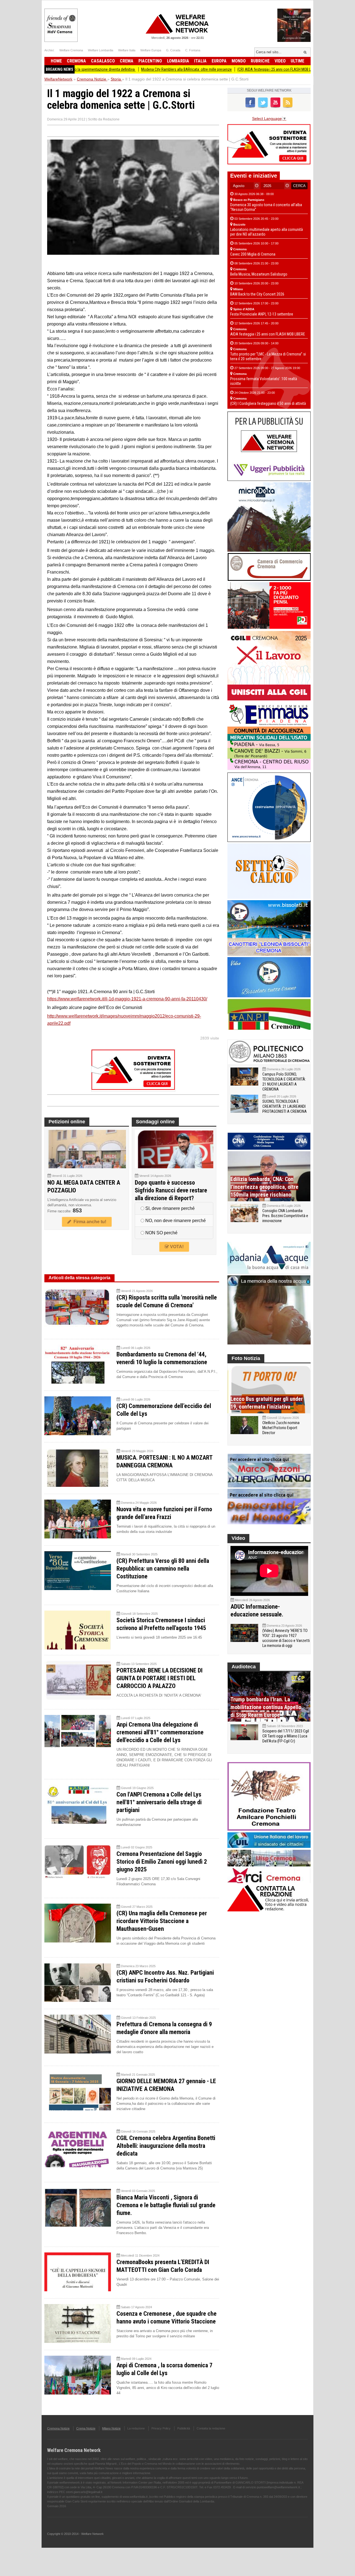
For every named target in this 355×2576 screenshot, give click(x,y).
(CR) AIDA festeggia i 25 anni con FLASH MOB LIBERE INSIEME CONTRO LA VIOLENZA (241, 69)
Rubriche (260, 61)
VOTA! (176, 1247)
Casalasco (103, 61)
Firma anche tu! (89, 1222)
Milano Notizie (111, 2428)
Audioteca (244, 1667)
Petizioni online (67, 1122)
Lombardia (178, 61)
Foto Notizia (246, 1358)
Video (280, 61)
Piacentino (150, 61)
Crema (127, 61)
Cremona (76, 61)
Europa (219, 61)
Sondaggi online (155, 1122)
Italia (200, 61)
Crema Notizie (86, 2428)
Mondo (239, 61)
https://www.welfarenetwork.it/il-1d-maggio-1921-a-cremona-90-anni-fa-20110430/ (127, 999)
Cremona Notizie (58, 2428)
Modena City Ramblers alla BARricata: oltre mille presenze (125, 69)
